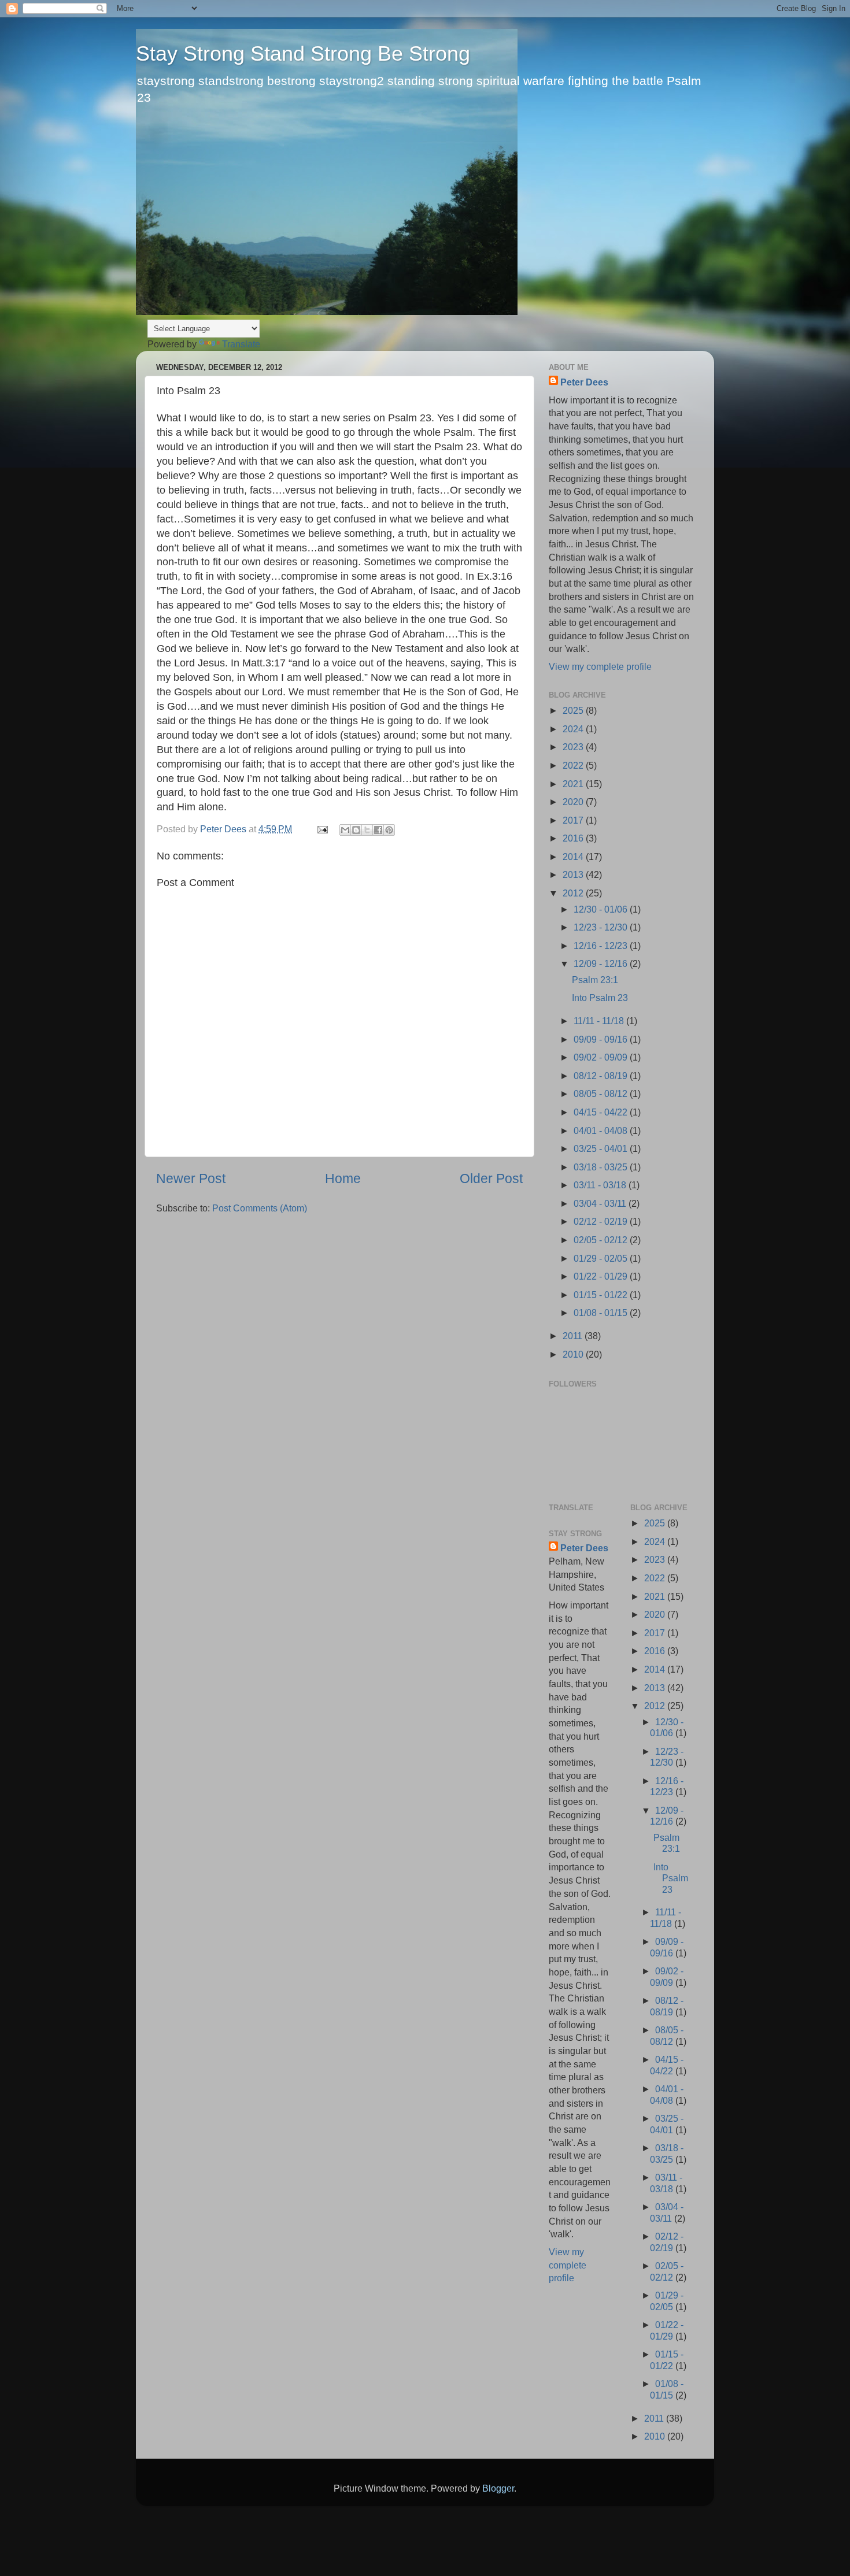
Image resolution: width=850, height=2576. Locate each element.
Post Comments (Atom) (260, 1208)
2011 (574, 1336)
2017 (574, 820)
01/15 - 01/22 (602, 1295)
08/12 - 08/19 (602, 1076)
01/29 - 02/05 (602, 1258)
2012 (574, 893)
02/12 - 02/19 (602, 1221)
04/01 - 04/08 (602, 1131)
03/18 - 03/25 (602, 1167)
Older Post (491, 1178)
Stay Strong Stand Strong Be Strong (303, 53)
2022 (574, 765)
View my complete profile (600, 666)
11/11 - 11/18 (600, 1021)
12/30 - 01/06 (602, 909)
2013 (574, 874)
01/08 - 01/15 (602, 1313)
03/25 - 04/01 (602, 1148)
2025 (574, 710)
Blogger (498, 2488)
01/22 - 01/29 (602, 1276)
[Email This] (345, 830)
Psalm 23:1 (595, 980)
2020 (574, 802)
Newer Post (191, 1178)
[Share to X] (367, 830)
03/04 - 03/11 (601, 1203)
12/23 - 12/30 (602, 927)
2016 (574, 838)
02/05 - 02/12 (602, 1240)
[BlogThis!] (356, 830)
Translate (241, 344)
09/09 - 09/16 (602, 1039)
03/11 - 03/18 (601, 1185)
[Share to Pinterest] (389, 830)
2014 (574, 857)
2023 (574, 747)
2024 (574, 729)
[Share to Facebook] (378, 830)
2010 (574, 1354)
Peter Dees (584, 382)
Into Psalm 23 (600, 998)
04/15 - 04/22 (602, 1112)
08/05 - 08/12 (602, 1094)
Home (343, 1178)
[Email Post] (321, 829)
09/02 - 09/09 (602, 1057)
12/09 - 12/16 (602, 963)
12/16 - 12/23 (602, 946)
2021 (574, 784)
